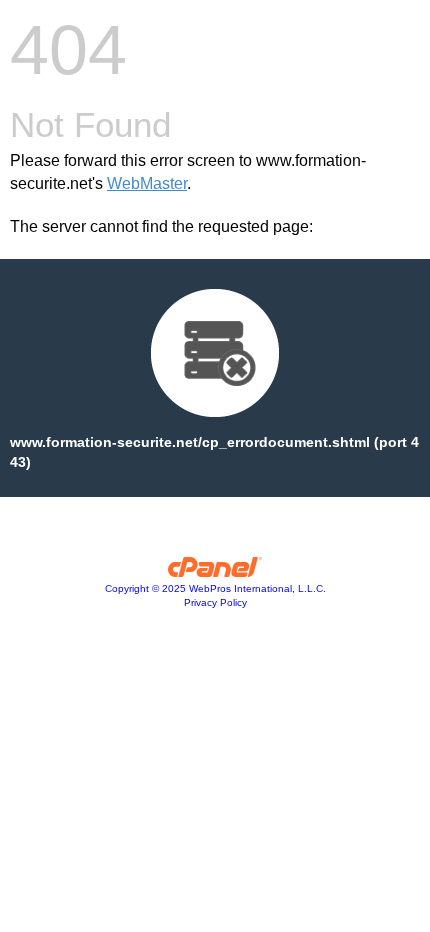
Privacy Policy (215, 602)
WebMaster (147, 183)
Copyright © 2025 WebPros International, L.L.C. (215, 588)
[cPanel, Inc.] (215, 572)
